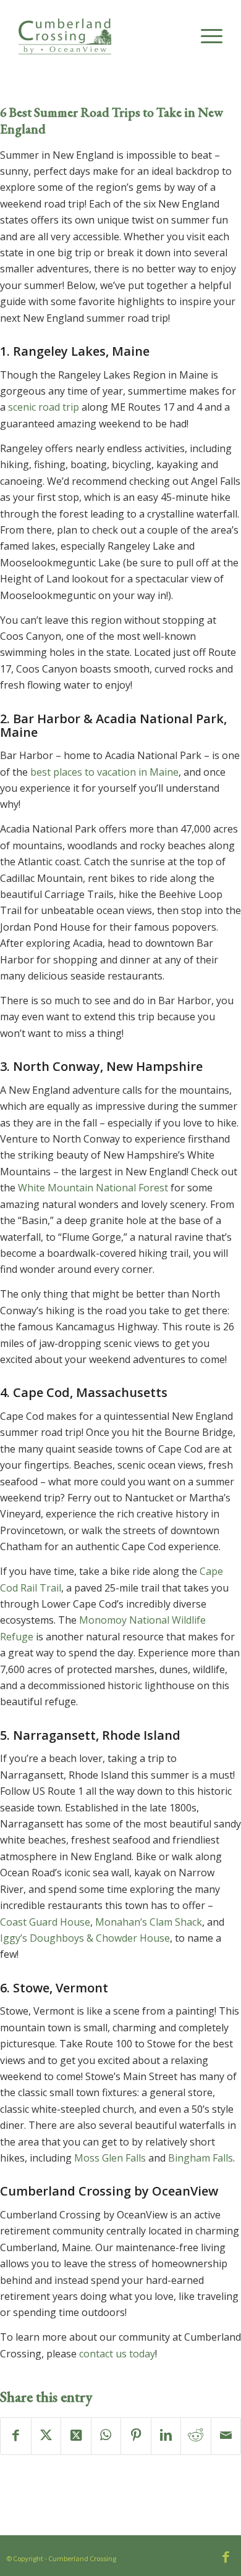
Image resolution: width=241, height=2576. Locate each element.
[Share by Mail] (226, 2436)
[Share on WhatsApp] (106, 2436)
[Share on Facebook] (16, 2436)
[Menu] (205, 36)
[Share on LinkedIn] (166, 2436)
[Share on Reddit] (196, 2436)
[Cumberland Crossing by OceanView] (100, 43)
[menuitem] (205, 36)
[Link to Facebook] (226, 2557)
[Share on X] (46, 2436)
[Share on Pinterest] (136, 2436)
